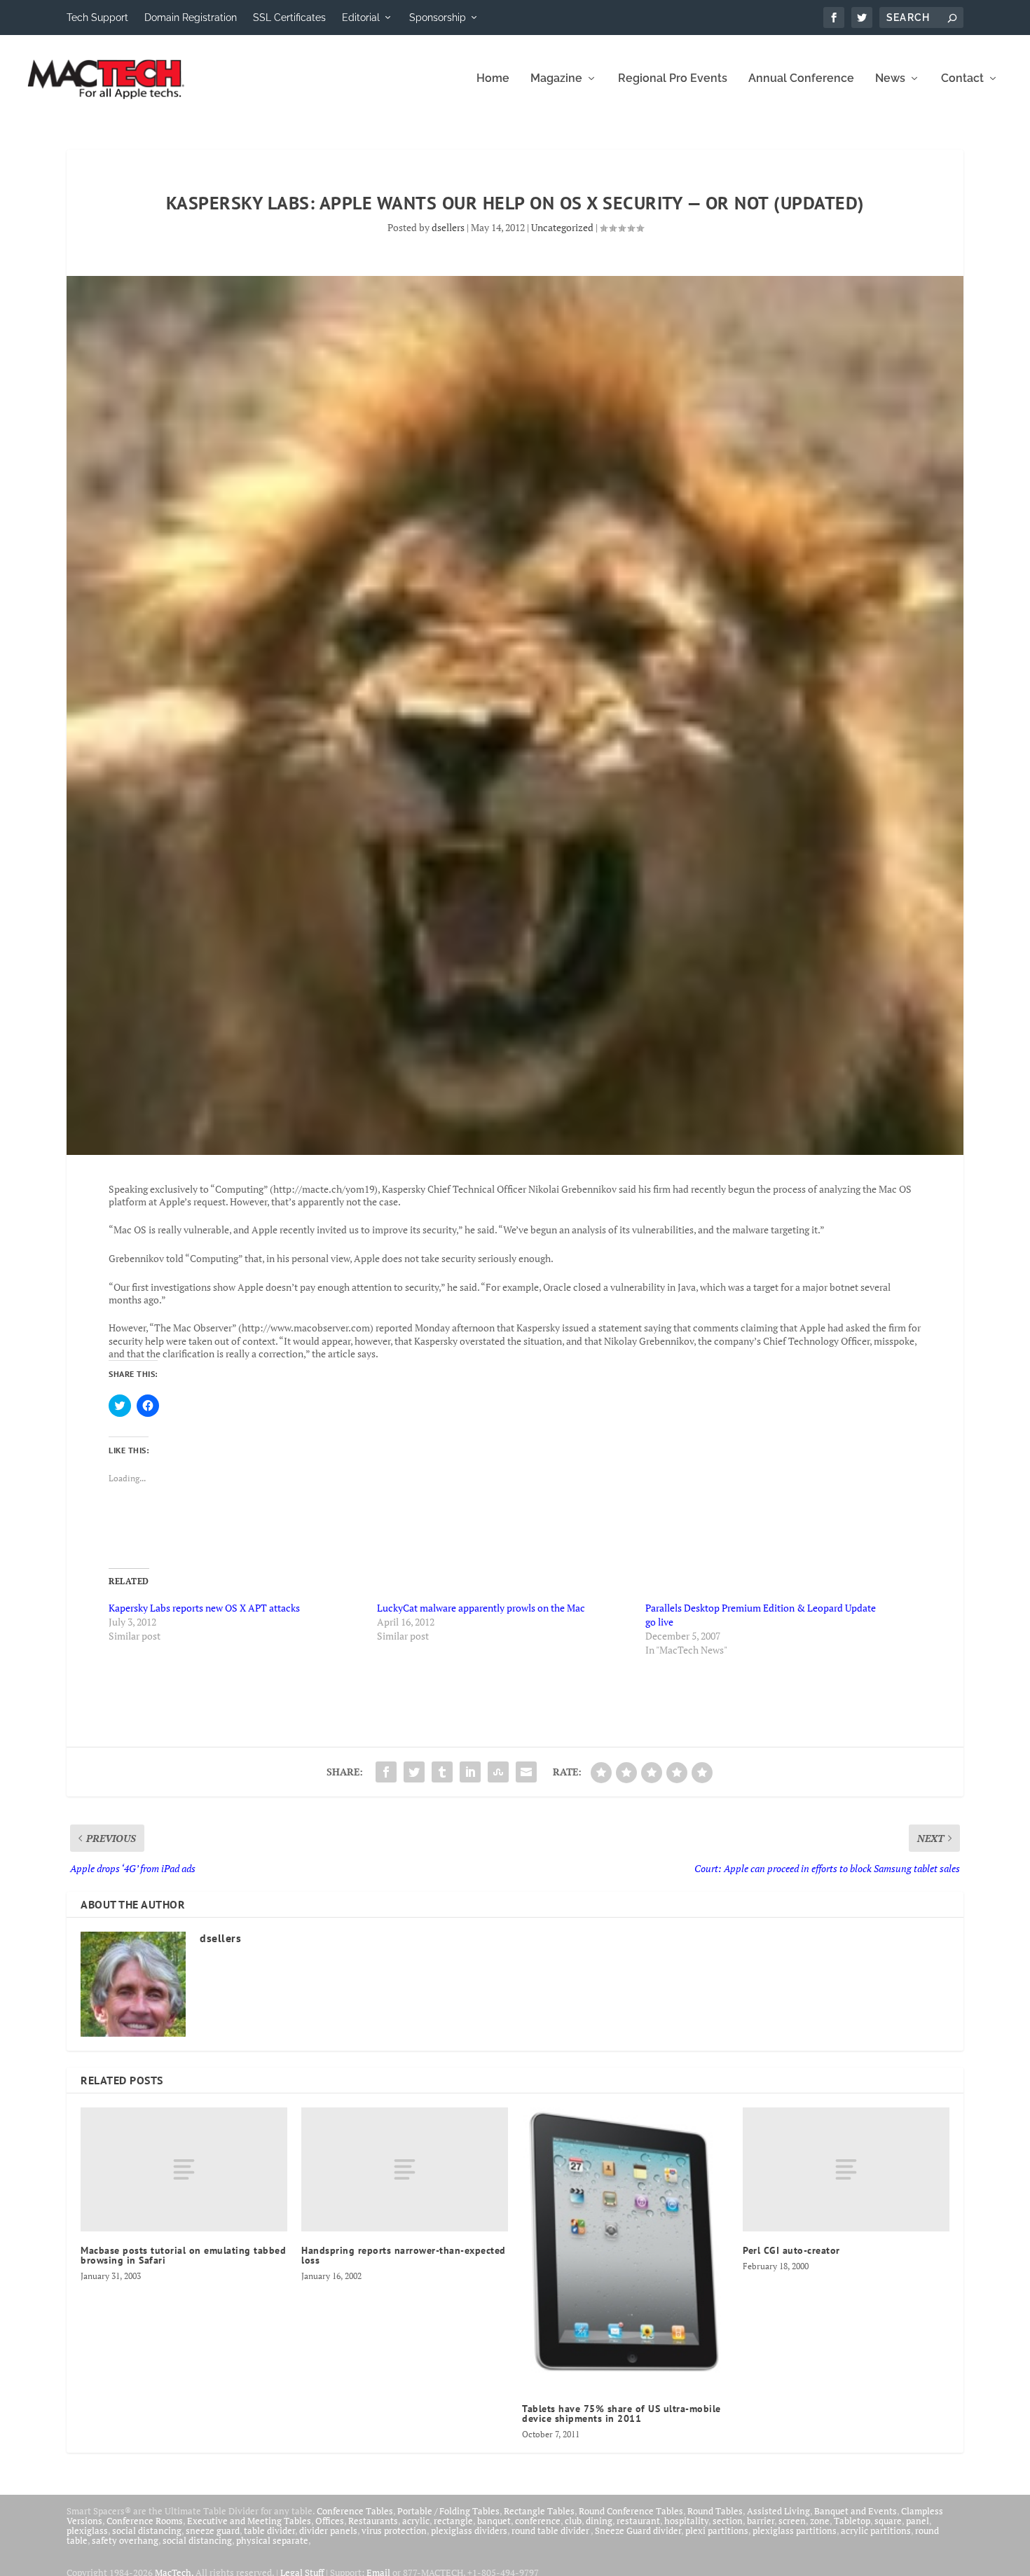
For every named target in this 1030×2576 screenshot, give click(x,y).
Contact (962, 79)
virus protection (394, 2530)
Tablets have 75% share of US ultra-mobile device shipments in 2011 (622, 2414)
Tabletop (852, 2521)
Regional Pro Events (673, 79)
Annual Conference (801, 79)
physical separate (272, 2540)
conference (538, 2521)
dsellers (448, 227)
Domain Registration (191, 18)
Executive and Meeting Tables (249, 2521)
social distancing (147, 2530)
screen (792, 2521)
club (573, 2521)
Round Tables (715, 2511)
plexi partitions (717, 2530)
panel (918, 2521)
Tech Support (97, 18)
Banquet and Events (856, 2511)
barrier (761, 2521)
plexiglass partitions (795, 2530)
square (888, 2521)
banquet (494, 2521)
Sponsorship (438, 18)
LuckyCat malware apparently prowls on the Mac (481, 1608)
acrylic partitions (876, 2530)
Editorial (361, 18)
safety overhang (125, 2540)
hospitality (686, 2521)
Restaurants (373, 2521)
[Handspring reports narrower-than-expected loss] (405, 2169)
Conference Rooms (145, 2521)
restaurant (638, 2521)
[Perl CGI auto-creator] (846, 2169)
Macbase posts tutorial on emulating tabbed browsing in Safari (183, 2255)
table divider (269, 2530)
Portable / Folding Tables (448, 2511)
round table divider (551, 2530)
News (890, 79)
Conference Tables (355, 2511)
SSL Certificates (289, 18)
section (728, 2521)
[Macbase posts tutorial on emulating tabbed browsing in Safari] (184, 2169)
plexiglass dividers (469, 2530)
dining (599, 2521)
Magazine (556, 79)
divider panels (328, 2530)
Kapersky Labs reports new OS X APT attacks (204, 1608)
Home (493, 79)
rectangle (453, 2521)
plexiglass (87, 2530)
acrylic (416, 2521)
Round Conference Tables (631, 2511)
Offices (330, 2521)
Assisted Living (778, 2511)
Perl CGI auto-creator (791, 2250)
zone (820, 2521)
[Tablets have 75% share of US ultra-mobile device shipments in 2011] (625, 2249)
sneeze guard (213, 2530)
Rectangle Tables (539, 2511)
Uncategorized (562, 227)
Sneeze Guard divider (638, 2530)
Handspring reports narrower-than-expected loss (404, 2255)
